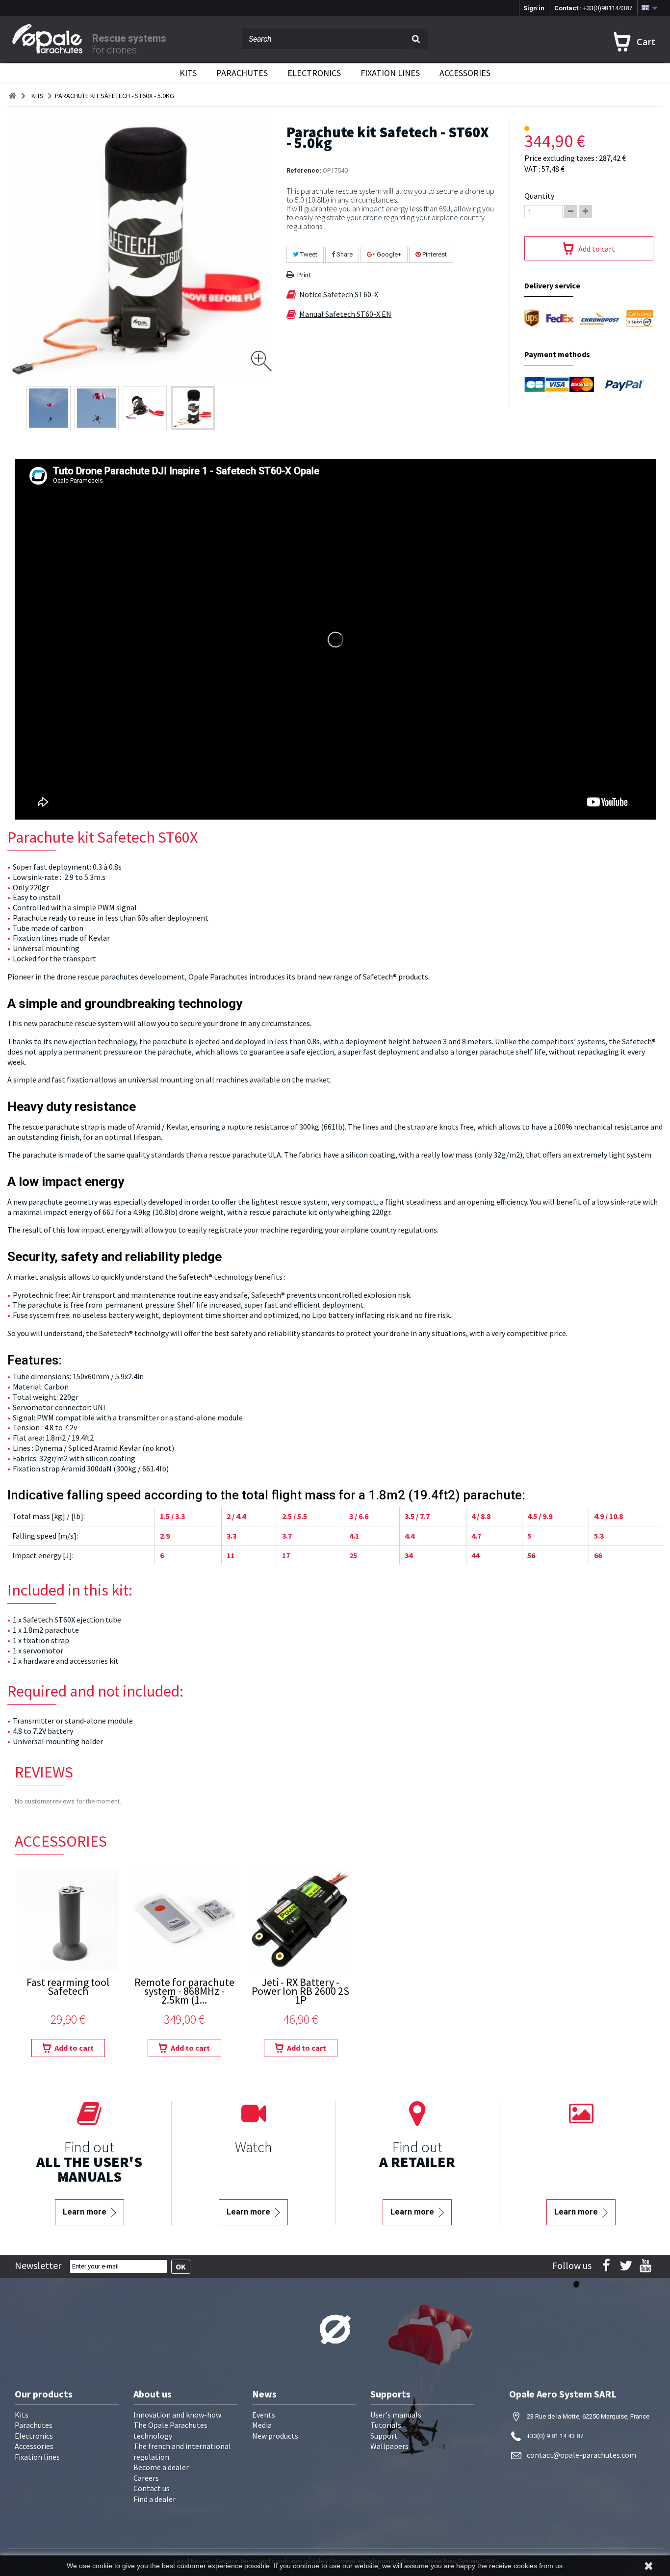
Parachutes (242, 73)
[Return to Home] (12, 96)
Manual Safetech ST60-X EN (345, 314)
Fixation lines (390, 73)
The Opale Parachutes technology (170, 2430)
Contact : (593, 8)
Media (262, 2425)
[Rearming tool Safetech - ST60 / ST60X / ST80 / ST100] (68, 1919)
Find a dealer (155, 2499)
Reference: (304, 170)
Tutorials (386, 2425)
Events (264, 2415)
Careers (146, 2478)
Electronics (314, 73)
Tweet (308, 254)
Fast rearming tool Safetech (68, 1988)
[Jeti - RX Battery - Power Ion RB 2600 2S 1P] (300, 1919)
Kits (188, 73)
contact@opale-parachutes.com (581, 2455)
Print (304, 275)
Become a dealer (161, 2467)
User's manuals (396, 2415)
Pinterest (434, 254)
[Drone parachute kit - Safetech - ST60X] (49, 408)
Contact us (152, 2488)
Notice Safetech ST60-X (339, 294)
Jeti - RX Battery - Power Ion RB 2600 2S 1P (300, 1992)
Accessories (465, 73)
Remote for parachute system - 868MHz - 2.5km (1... (184, 1992)
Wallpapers (389, 2446)
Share (344, 254)
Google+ (388, 254)
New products (275, 2436)
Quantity (539, 196)
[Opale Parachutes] (52, 39)
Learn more (86, 2212)
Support (384, 2436)
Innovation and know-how (177, 2415)
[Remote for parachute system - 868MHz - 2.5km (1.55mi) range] (184, 1919)
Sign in (534, 8)
